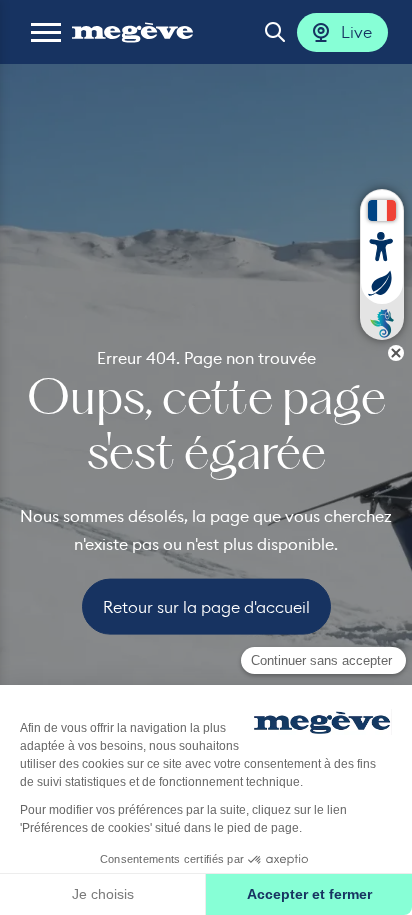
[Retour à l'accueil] (132, 32)
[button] (46, 32)
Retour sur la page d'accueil (206, 606)
